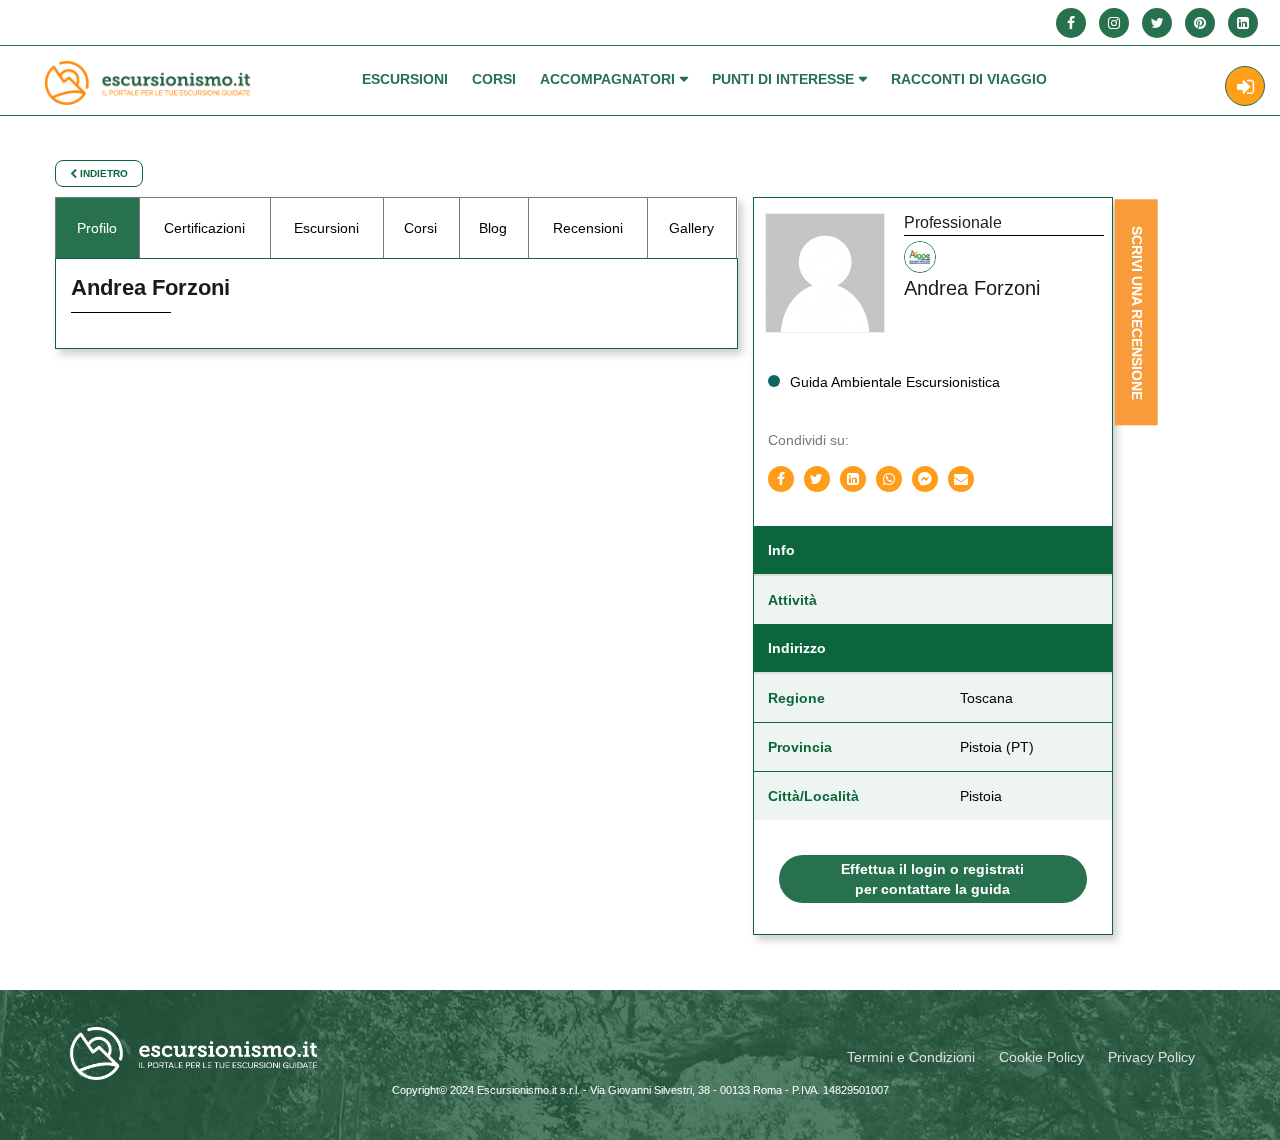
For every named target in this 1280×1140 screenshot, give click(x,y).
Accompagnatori (607, 79)
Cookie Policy (1041, 1057)
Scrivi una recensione (1136, 313)
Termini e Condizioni (911, 1057)
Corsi (494, 79)
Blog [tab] (493, 228)
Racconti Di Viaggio (969, 79)
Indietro (102, 173)
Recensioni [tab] (588, 228)
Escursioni (405, 79)
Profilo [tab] (97, 228)
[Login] (1245, 86)
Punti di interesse (783, 79)
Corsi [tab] (420, 228)
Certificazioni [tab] (204, 228)
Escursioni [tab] (326, 228)
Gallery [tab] (691, 228)
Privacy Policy (1151, 1057)
